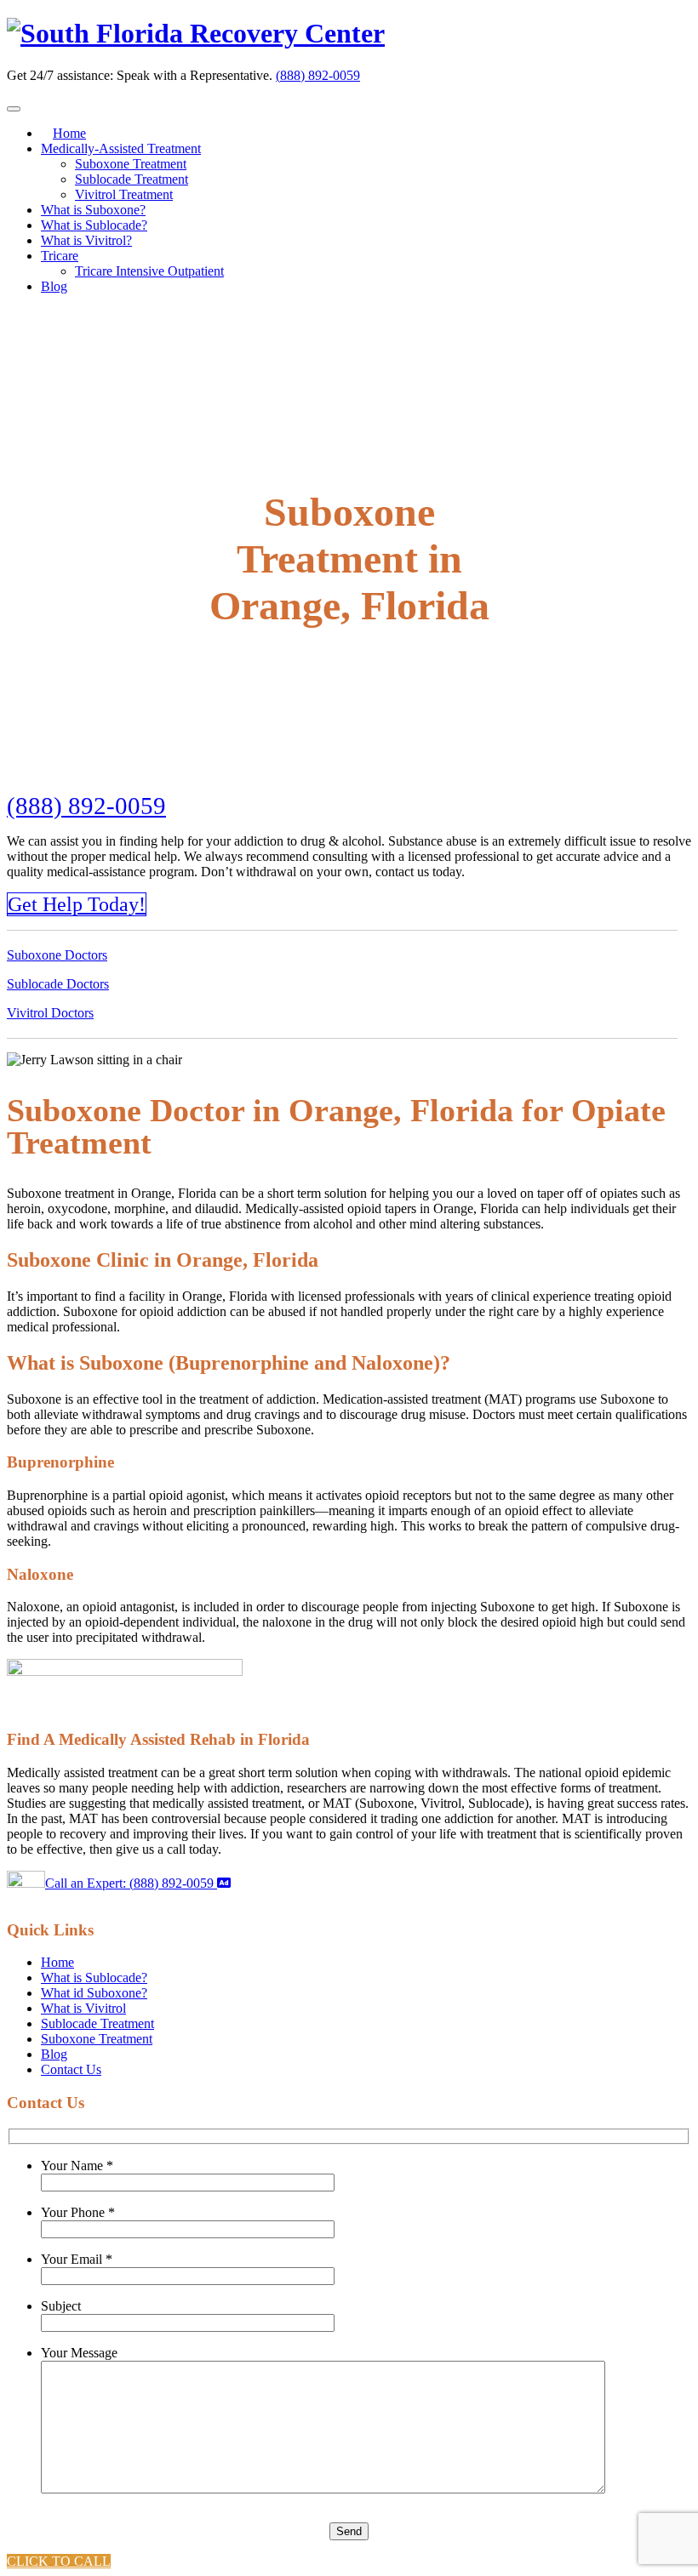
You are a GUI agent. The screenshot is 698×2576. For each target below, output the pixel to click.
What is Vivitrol (83, 2008)
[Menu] (14, 109)
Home (69, 133)
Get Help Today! (77, 904)
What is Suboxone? (93, 210)
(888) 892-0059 (318, 75)
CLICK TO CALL (59, 2561)
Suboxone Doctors (57, 955)
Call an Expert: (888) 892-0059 (131, 1883)
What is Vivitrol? (86, 240)
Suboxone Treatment (131, 164)
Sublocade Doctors (58, 984)
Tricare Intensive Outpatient (149, 271)
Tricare (60, 256)
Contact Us (71, 2069)
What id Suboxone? (94, 1993)
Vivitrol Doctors (50, 1013)
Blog (54, 286)
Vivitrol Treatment (124, 194)
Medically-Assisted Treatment (121, 148)
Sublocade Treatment (132, 179)
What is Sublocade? (94, 225)
